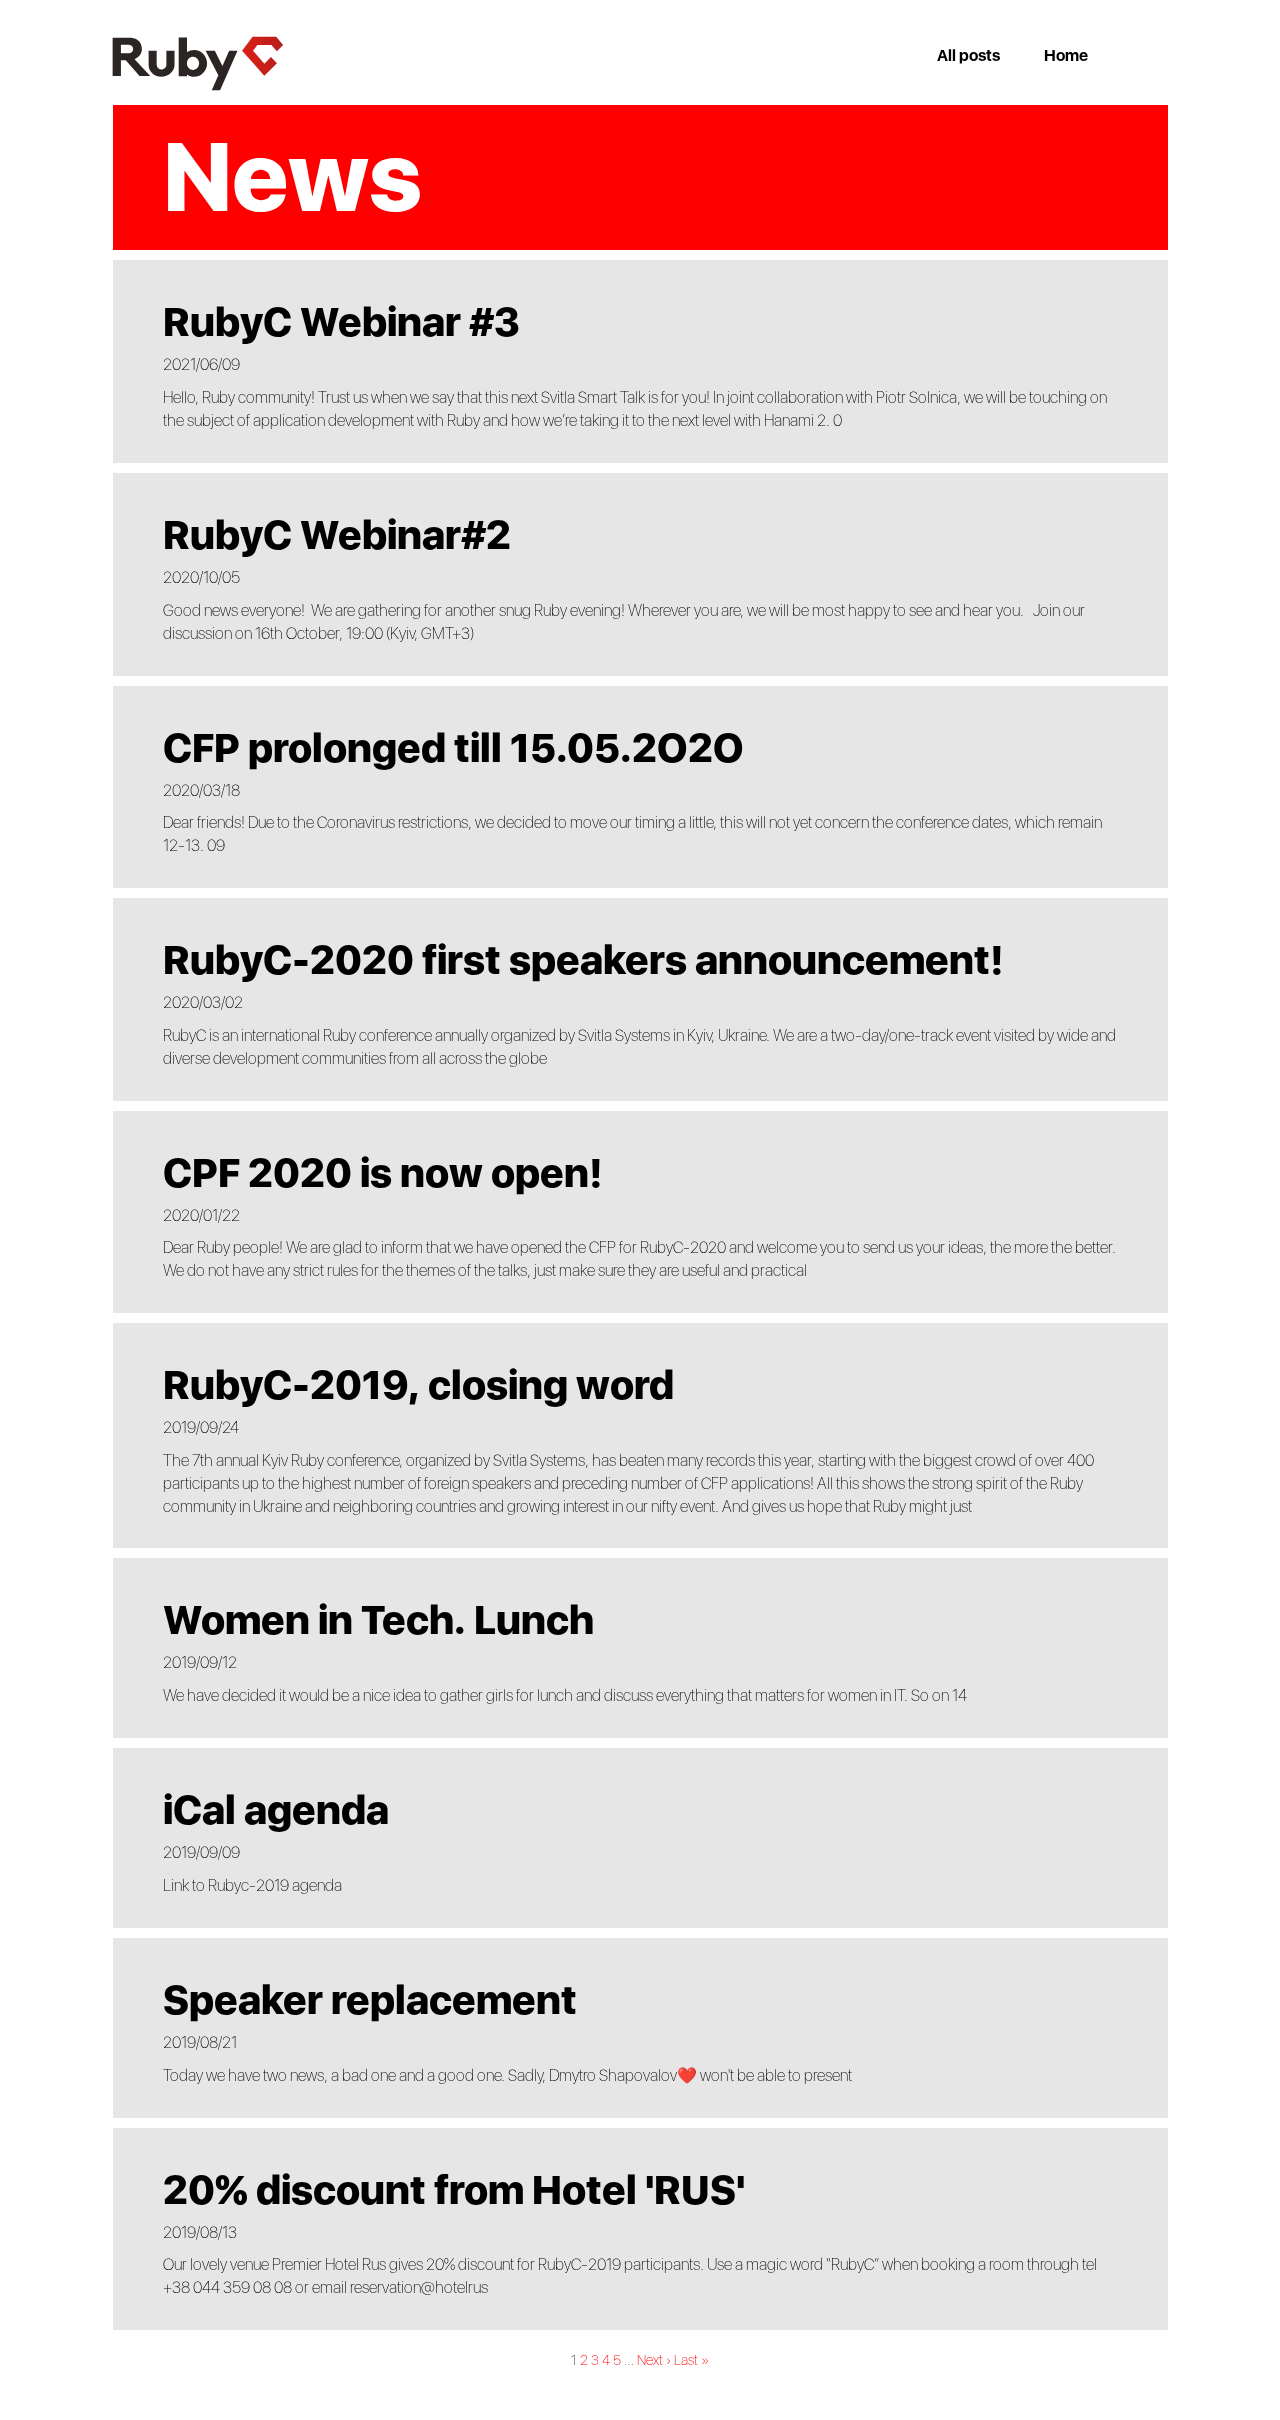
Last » (691, 2360)
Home (1066, 55)
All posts (968, 55)
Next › (654, 2360)
